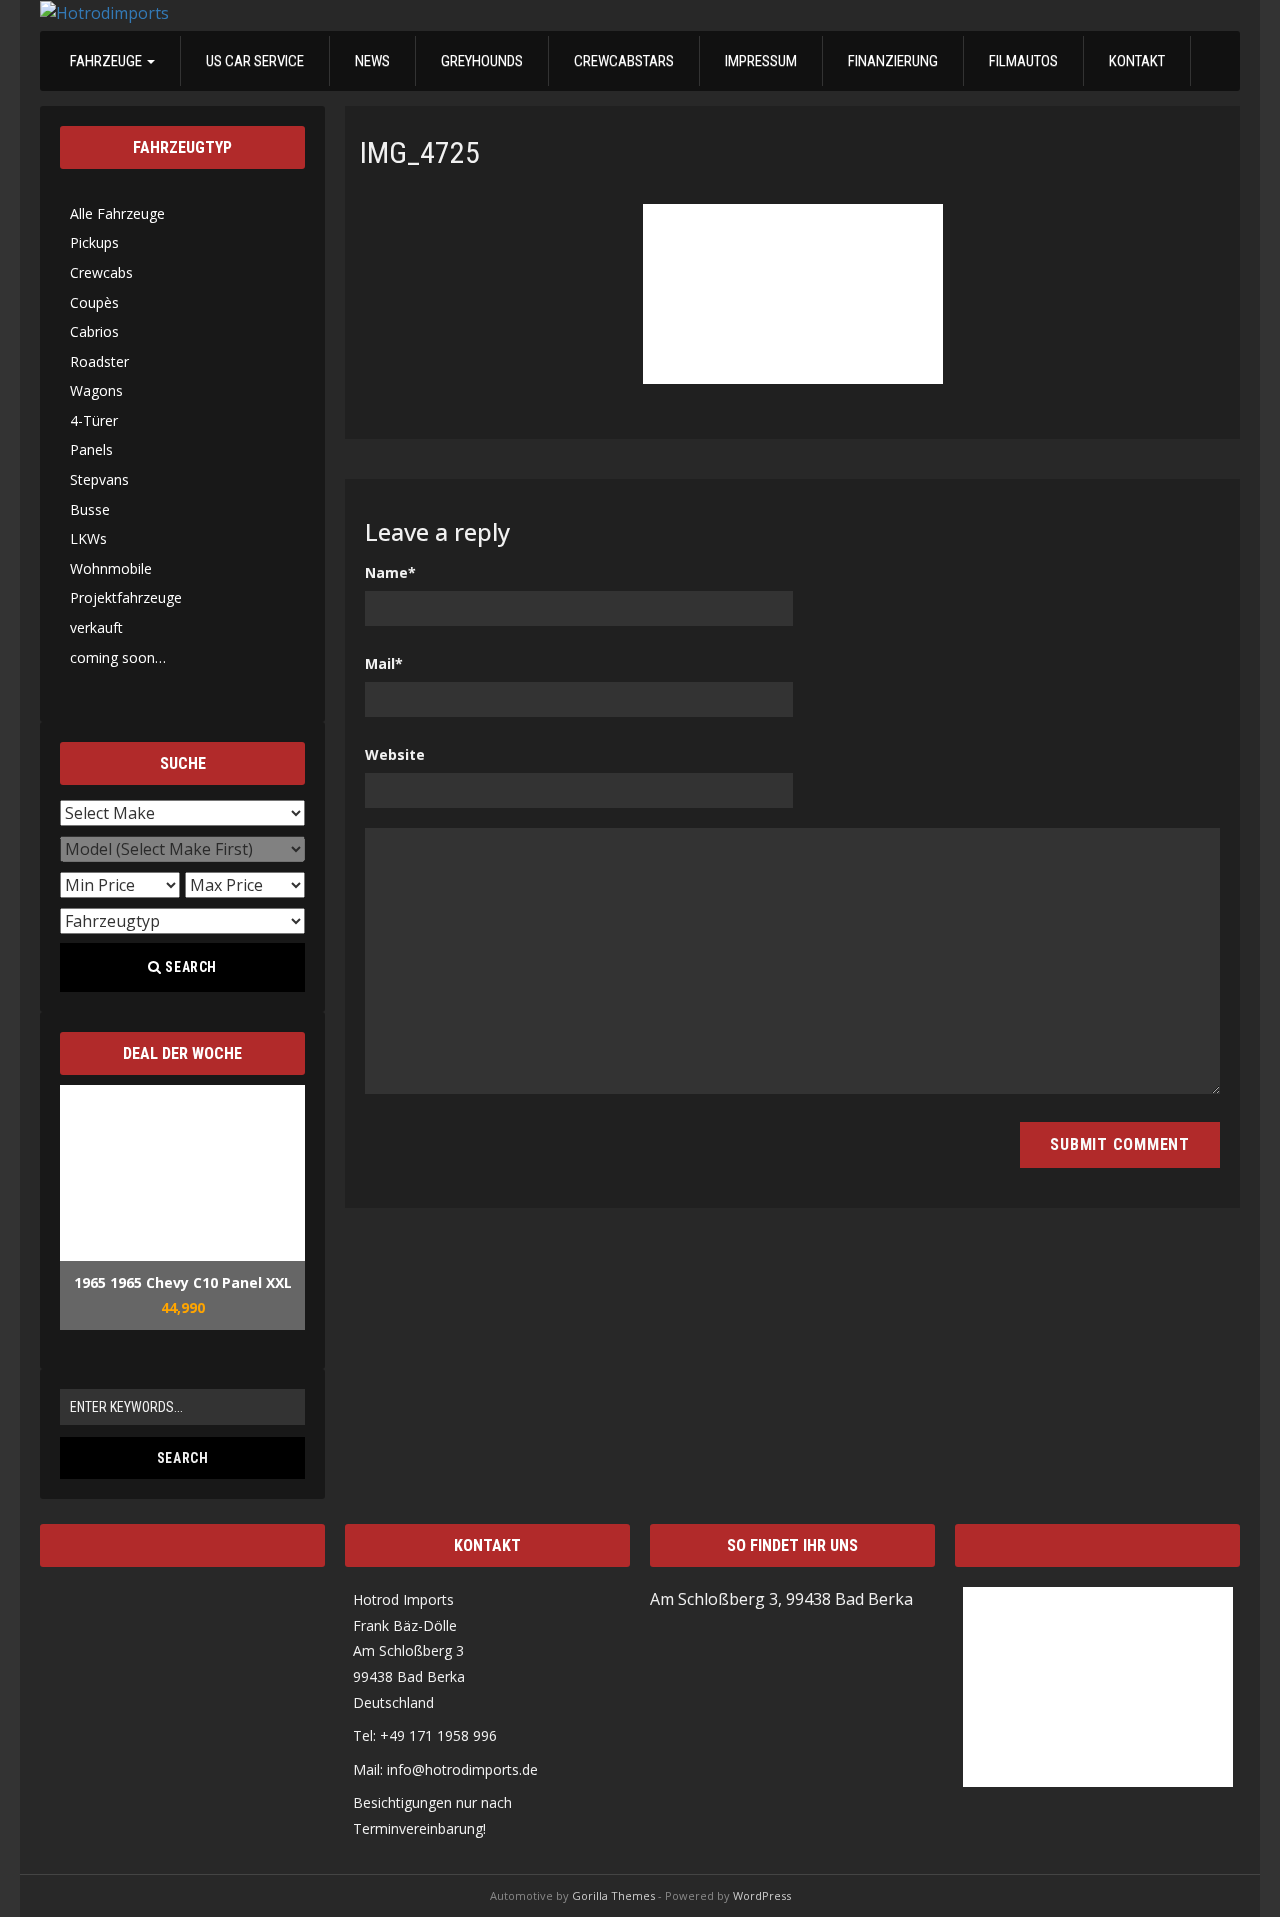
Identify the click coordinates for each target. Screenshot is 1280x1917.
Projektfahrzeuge (126, 597)
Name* (390, 572)
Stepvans (99, 479)
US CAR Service (255, 61)
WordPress (762, 1895)
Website (395, 754)
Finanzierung (893, 61)
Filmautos (1023, 61)
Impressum (761, 61)
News (372, 61)
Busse (90, 509)
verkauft (96, 627)
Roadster (99, 361)
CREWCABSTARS (624, 61)
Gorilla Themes (613, 1895)
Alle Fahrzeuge (117, 213)
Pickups (94, 242)
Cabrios (94, 331)
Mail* (384, 663)
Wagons (96, 390)
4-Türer (94, 420)
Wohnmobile (111, 568)
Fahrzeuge (107, 61)
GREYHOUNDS (482, 61)
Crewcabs (101, 272)
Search (190, 967)
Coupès (94, 302)
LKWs (88, 538)
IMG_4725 (420, 152)
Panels (91, 449)
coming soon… (118, 657)
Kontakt (1137, 61)
